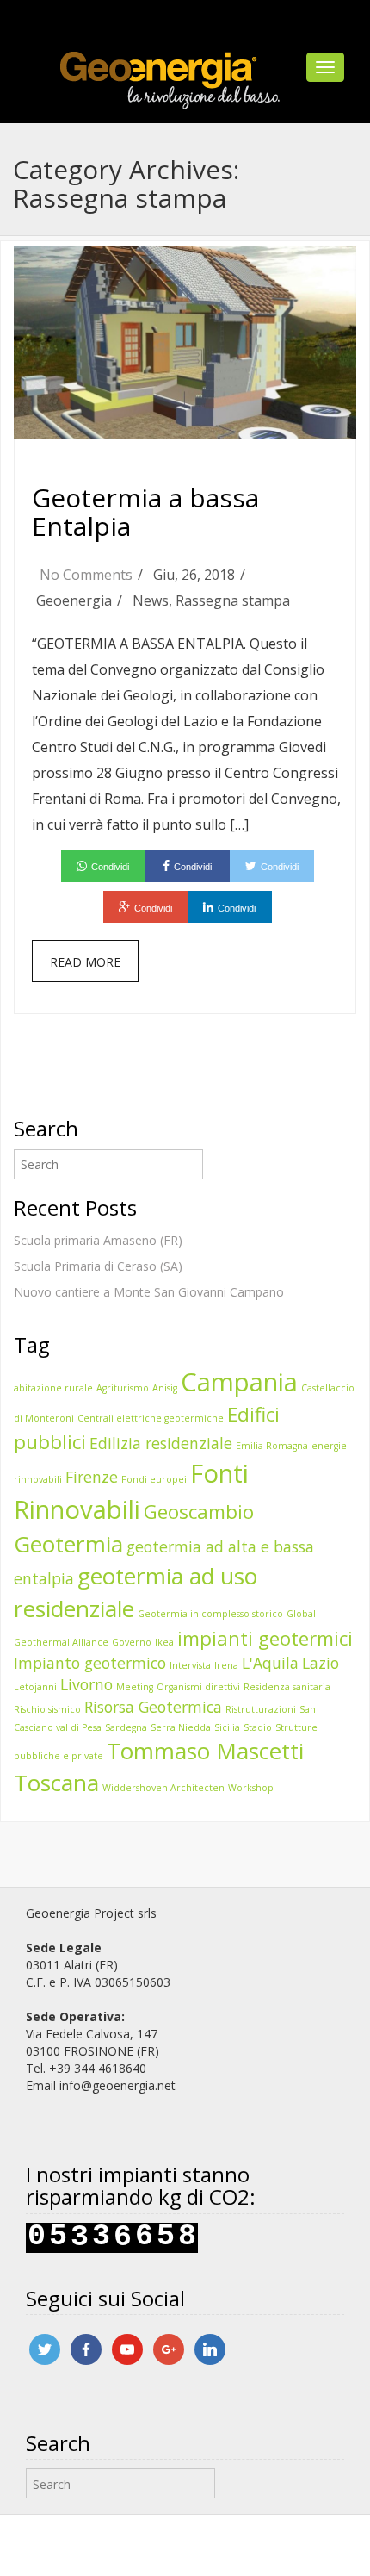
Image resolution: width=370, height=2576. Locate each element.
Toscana (56, 1783)
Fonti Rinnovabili (131, 1491)
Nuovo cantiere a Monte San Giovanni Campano (149, 1292)
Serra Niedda (181, 1727)
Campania (239, 1382)
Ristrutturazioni (261, 1709)
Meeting (135, 1687)
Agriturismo (123, 1388)
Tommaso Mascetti (205, 1751)
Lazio (321, 1663)
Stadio (258, 1727)
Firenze (92, 1477)
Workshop (251, 1788)
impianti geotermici (265, 1638)
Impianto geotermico (90, 1663)
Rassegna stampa (233, 600)
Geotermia (68, 1544)
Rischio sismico (47, 1709)
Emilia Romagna (272, 1446)
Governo (132, 1642)
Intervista (190, 1665)
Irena (226, 1665)
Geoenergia (74, 600)
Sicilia (227, 1727)
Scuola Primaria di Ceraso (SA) (98, 1266)
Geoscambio (199, 1512)
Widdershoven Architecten (163, 1788)
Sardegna (126, 1727)
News (151, 600)
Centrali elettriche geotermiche (151, 1418)
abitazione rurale (53, 1388)
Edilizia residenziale (161, 1443)
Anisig (165, 1388)
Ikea (164, 1642)
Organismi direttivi (198, 1687)
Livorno (86, 1684)
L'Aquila (270, 1663)
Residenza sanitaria (287, 1687)
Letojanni (35, 1687)
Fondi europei (154, 1479)
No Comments (86, 575)
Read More (85, 962)
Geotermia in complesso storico (210, 1614)
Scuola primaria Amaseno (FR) (98, 1240)
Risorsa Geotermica (153, 1707)
